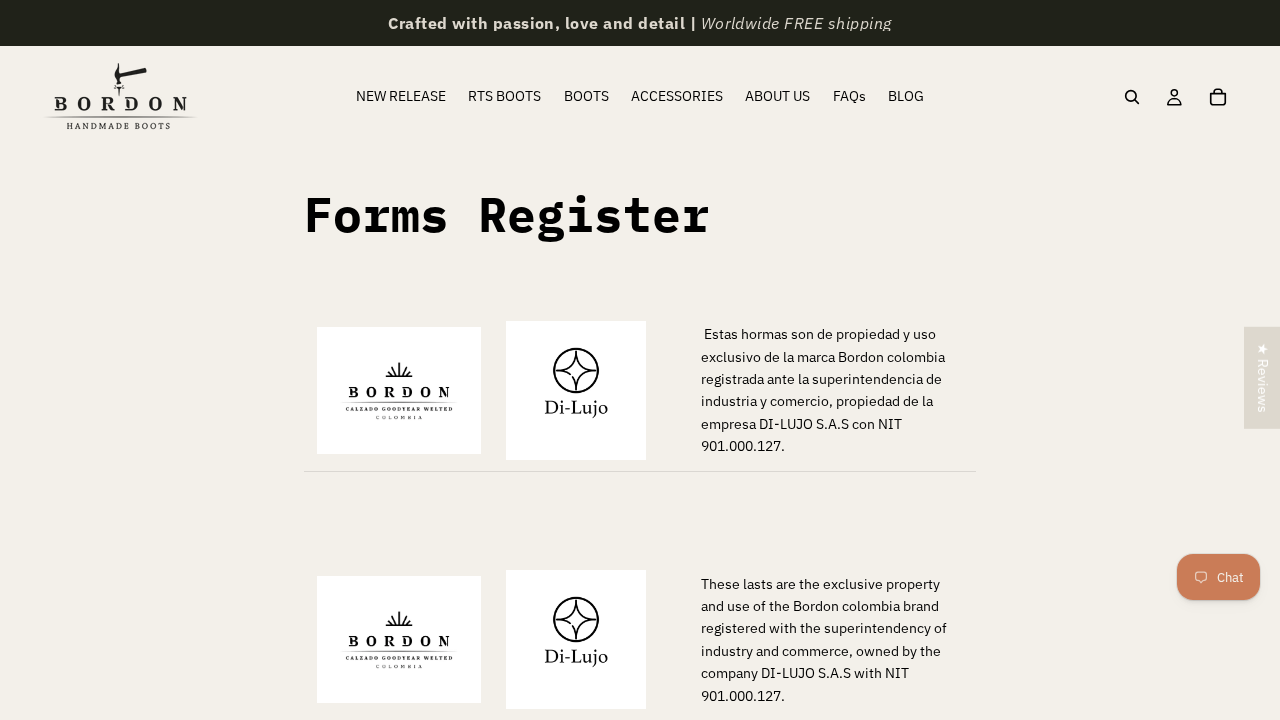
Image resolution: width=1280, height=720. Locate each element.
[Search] (1132, 97)
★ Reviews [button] (1263, 378)
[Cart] (1218, 97)
